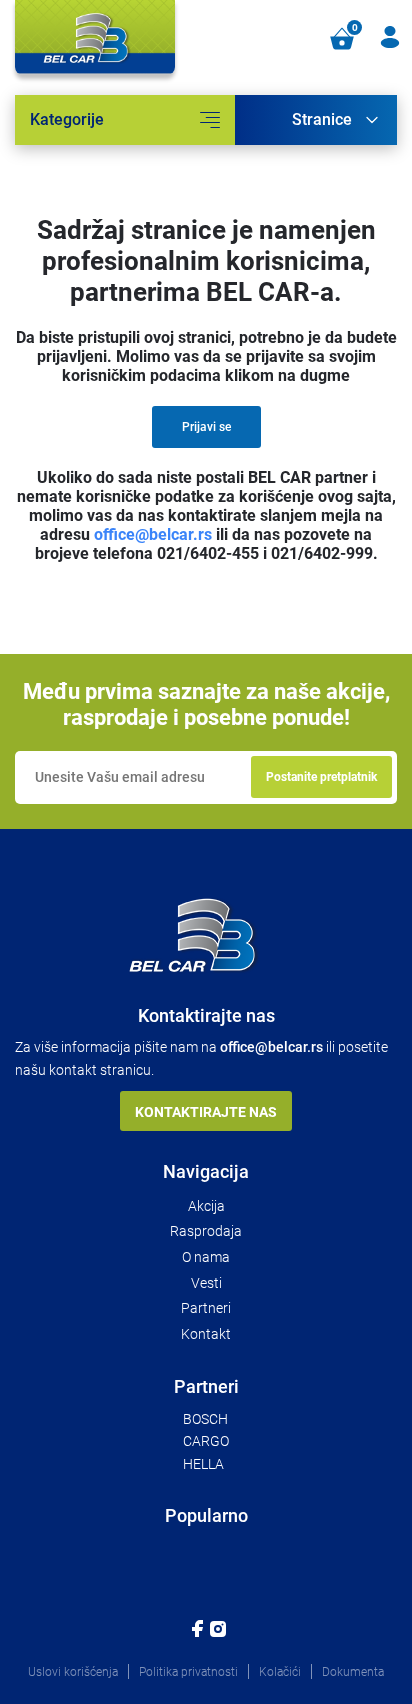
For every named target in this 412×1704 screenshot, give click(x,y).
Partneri (206, 1308)
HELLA (203, 1464)
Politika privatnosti (188, 1672)
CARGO (206, 1441)
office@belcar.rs (153, 534)
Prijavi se (206, 427)
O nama (206, 1257)
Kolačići (280, 1672)
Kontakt (206, 1334)
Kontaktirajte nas (206, 1112)
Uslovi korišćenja (73, 1672)
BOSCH (205, 1419)
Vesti (206, 1283)
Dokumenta (353, 1672)
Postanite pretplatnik (321, 777)
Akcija (206, 1206)
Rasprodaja (206, 1231)
